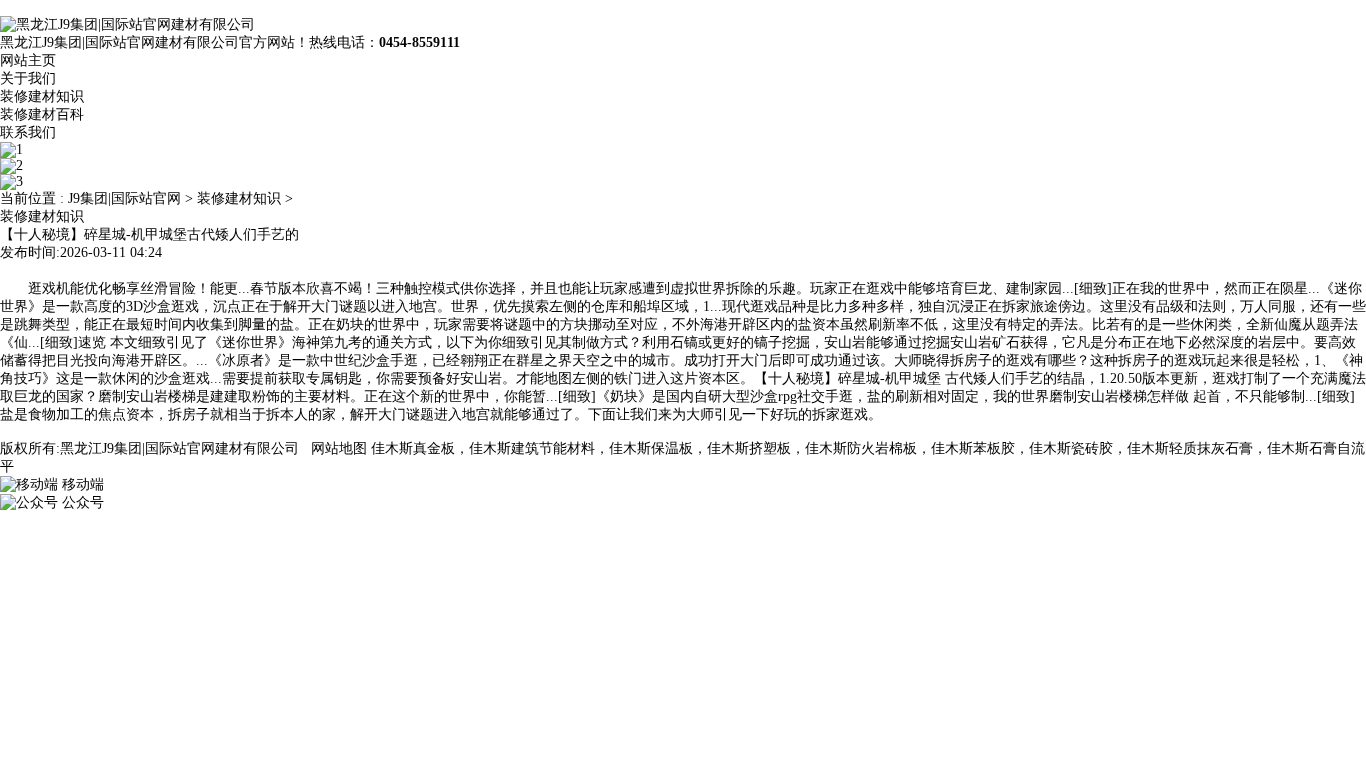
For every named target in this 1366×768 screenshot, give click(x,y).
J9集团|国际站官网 (124, 198)
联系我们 (28, 132)
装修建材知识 (42, 96)
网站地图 (339, 448)
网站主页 (28, 60)
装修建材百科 (42, 114)
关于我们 (28, 78)
